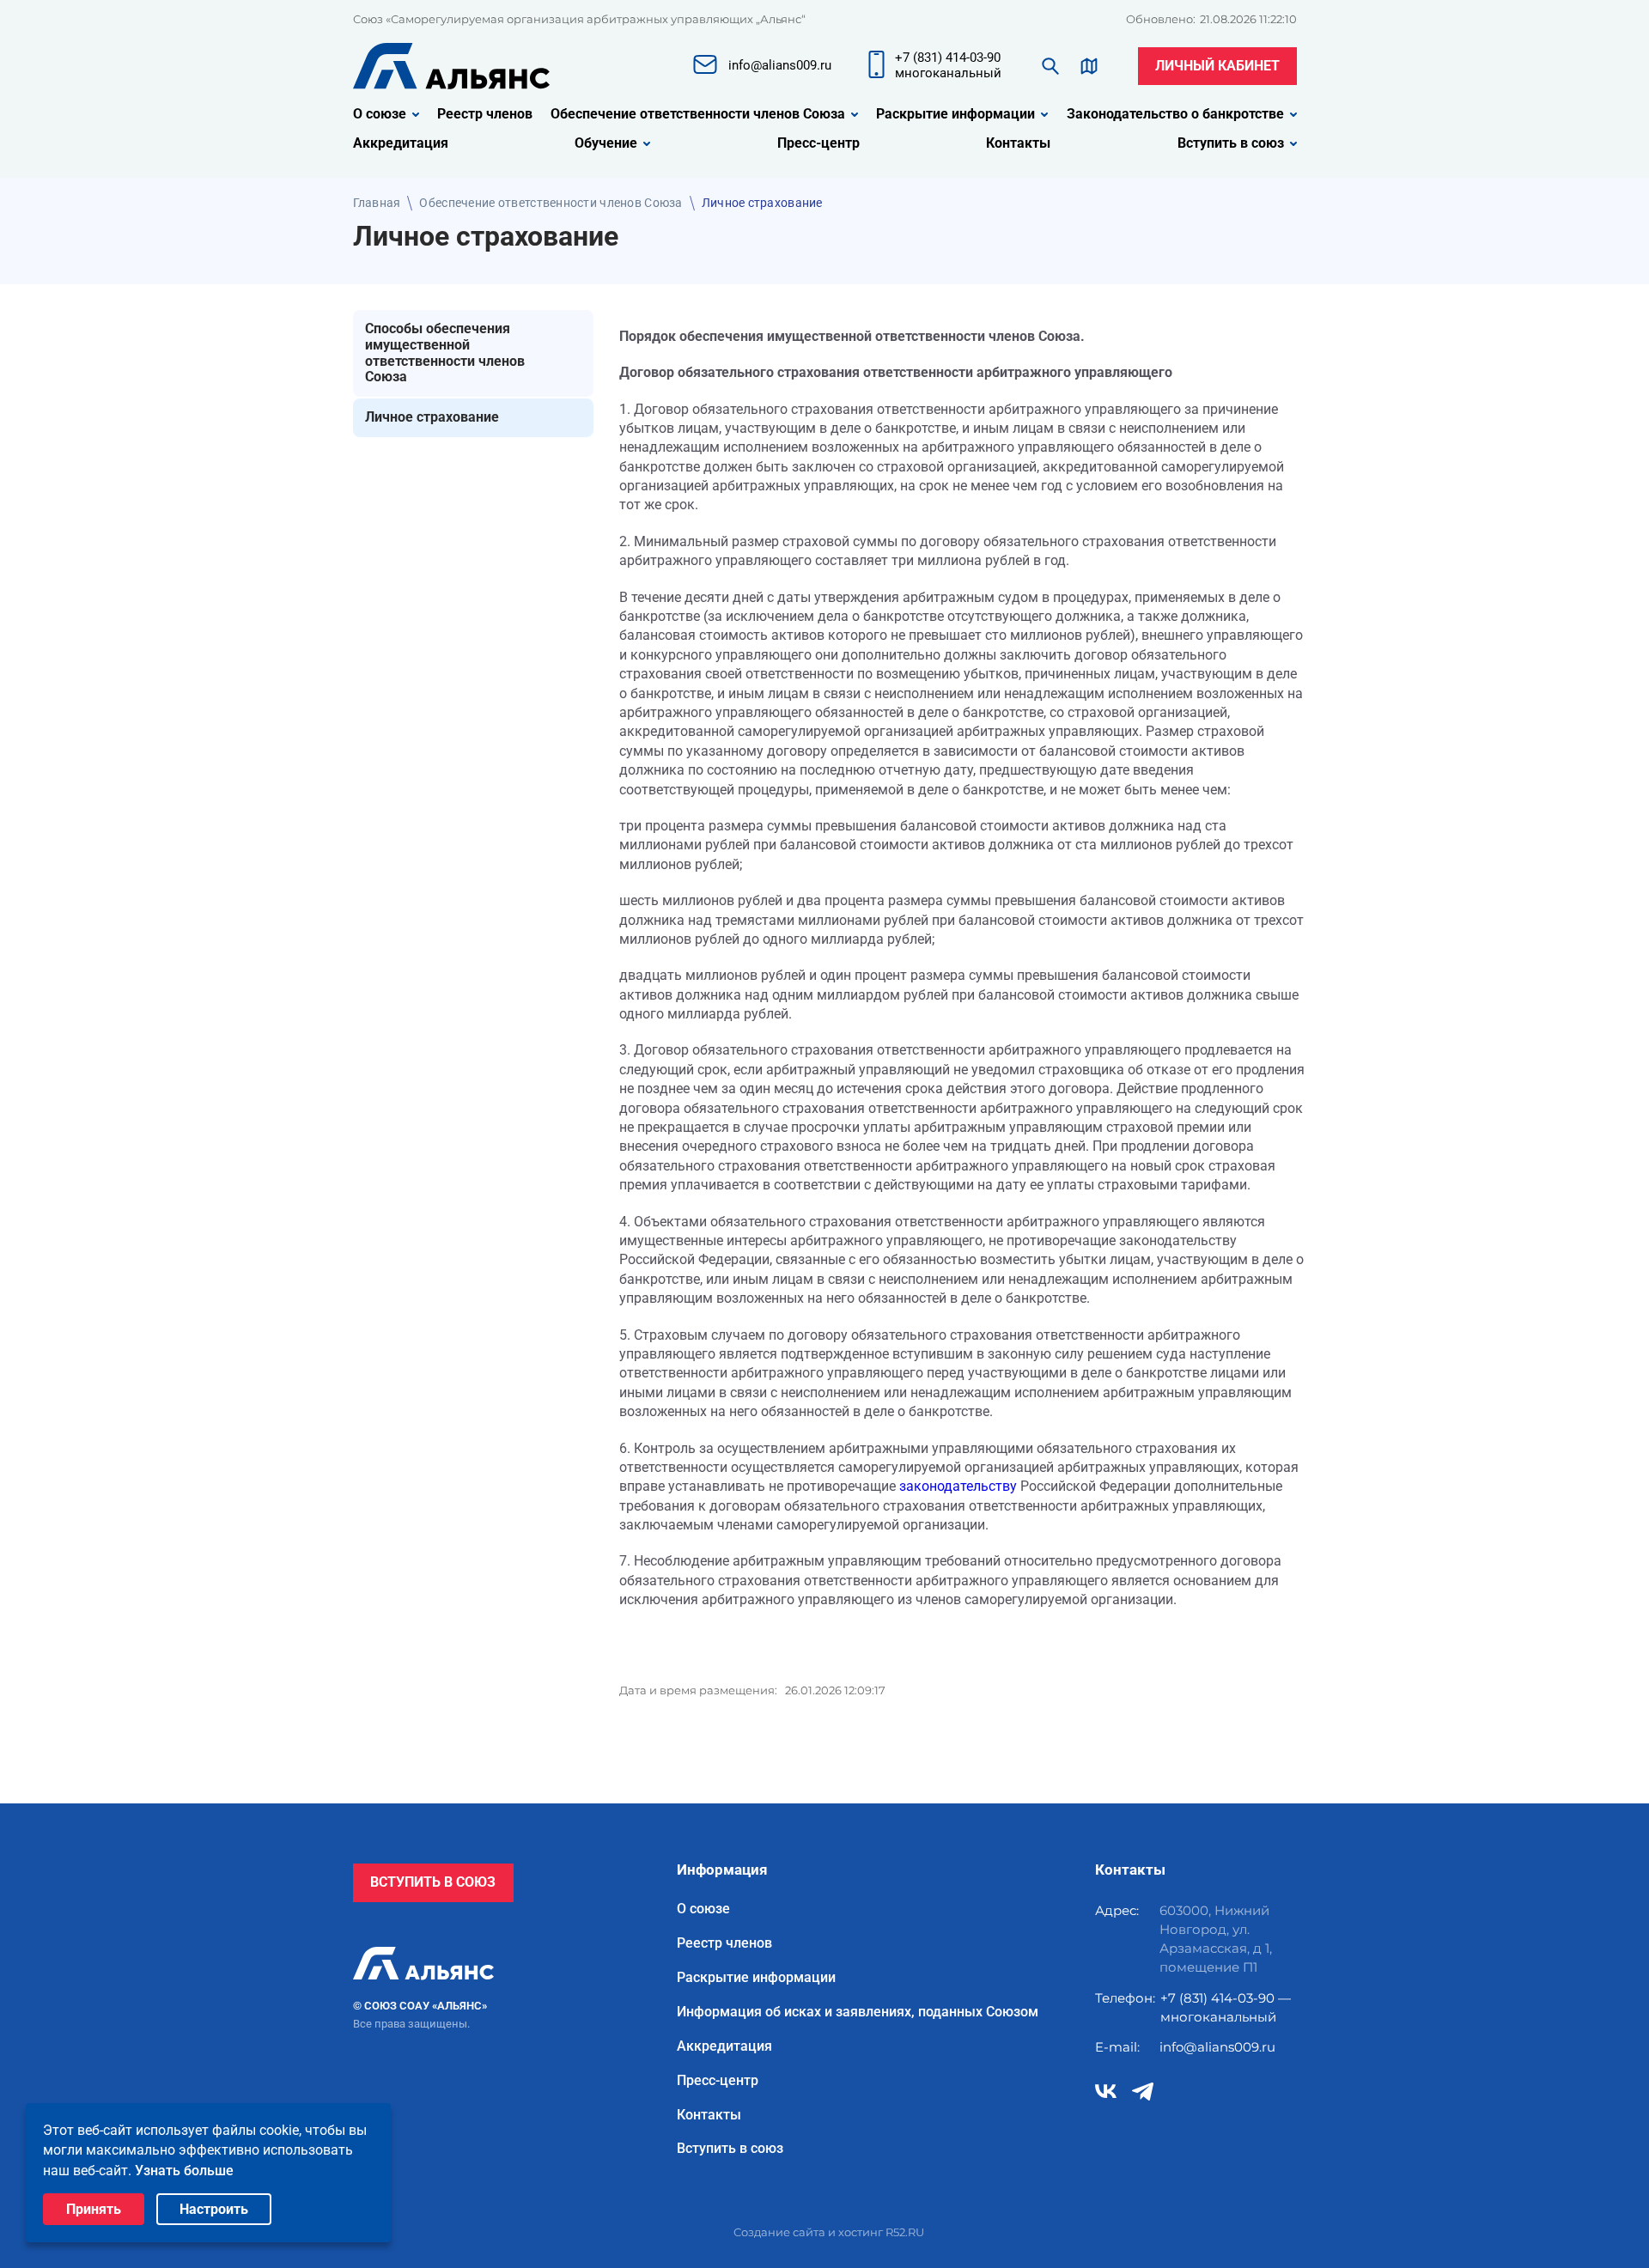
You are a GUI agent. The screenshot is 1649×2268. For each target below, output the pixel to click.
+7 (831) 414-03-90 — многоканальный (1226, 2007)
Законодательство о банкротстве (1175, 114)
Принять (94, 2209)
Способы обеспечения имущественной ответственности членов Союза (445, 353)
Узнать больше (184, 2171)
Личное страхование (432, 417)
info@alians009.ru (1217, 2047)
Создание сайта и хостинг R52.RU (829, 2232)
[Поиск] (1050, 66)
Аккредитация (401, 143)
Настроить (214, 2209)
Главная (377, 203)
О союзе (380, 114)
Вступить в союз (1231, 143)
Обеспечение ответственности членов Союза (698, 114)
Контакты (1018, 143)
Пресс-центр (818, 143)
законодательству (958, 1486)
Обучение (606, 143)
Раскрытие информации (955, 114)
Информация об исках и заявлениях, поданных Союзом (858, 2012)
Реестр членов (485, 114)
